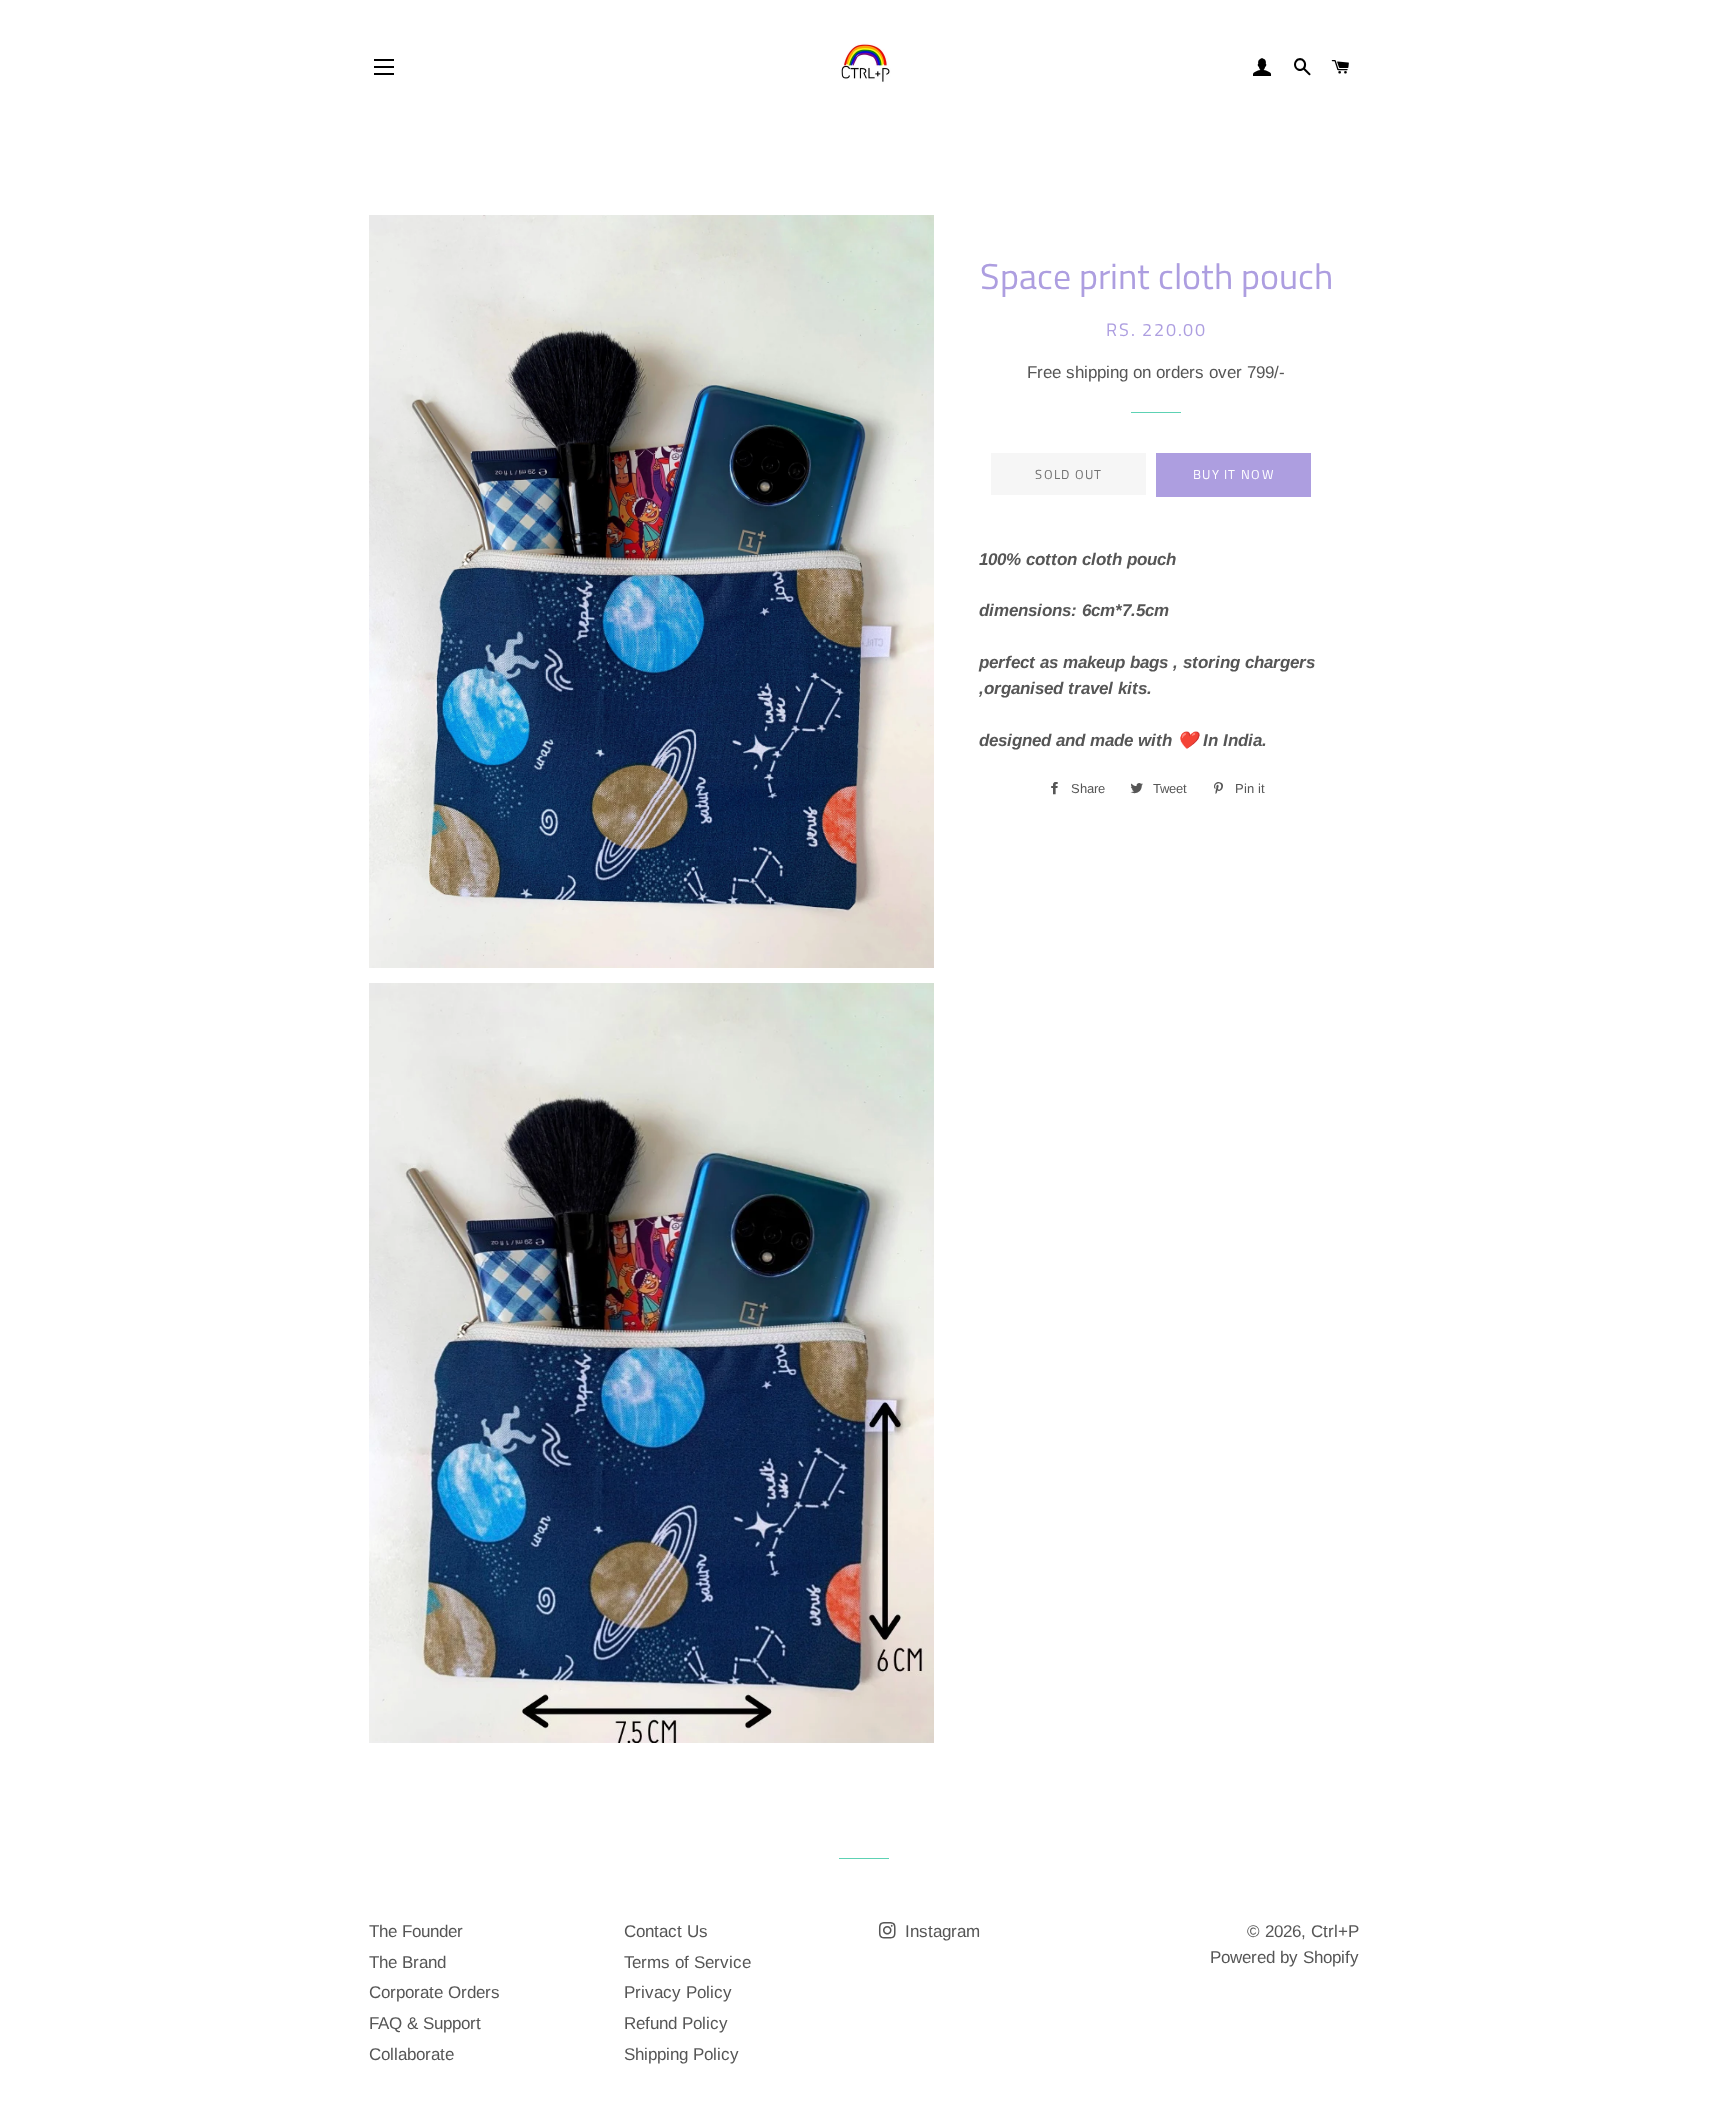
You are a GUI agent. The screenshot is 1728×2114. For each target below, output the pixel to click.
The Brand (407, 1962)
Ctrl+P (1335, 1931)
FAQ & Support (425, 2023)
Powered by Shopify (1284, 1957)
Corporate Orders (434, 1992)
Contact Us (666, 1931)
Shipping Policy (681, 2054)
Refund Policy (676, 2023)
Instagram (940, 1931)
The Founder (416, 1931)
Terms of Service (687, 1962)
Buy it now (1234, 474)
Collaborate (411, 2054)
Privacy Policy (678, 1992)
